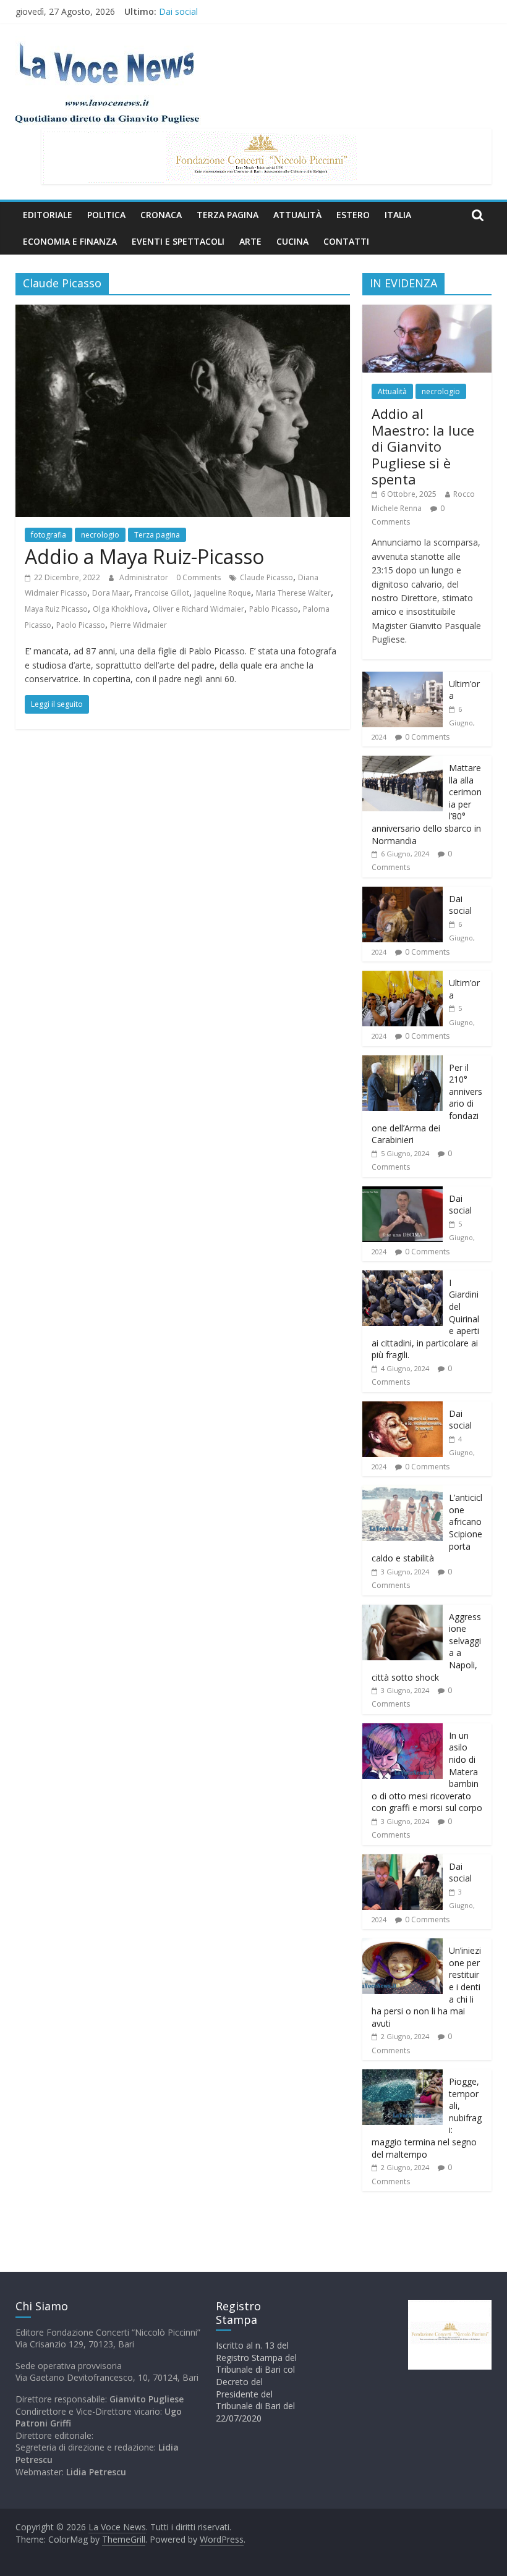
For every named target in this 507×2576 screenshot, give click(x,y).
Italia (398, 215)
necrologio (100, 535)
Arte (250, 241)
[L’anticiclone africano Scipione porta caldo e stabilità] (403, 1492)
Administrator (145, 577)
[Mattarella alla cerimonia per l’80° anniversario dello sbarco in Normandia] (403, 762)
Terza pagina (228, 215)
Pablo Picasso (274, 609)
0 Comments (198, 577)
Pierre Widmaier (138, 625)
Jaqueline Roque (223, 593)
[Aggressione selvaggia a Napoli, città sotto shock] (403, 1611)
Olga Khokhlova (120, 609)
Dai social (178, 11)
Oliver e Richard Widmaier (198, 609)
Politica (106, 215)
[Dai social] (403, 893)
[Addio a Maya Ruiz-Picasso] (183, 312)
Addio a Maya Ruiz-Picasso (144, 556)
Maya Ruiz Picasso (56, 609)
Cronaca (161, 215)
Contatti (346, 241)
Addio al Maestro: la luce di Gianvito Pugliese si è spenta (423, 446)
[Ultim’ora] (403, 678)
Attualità (297, 215)
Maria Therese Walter (293, 593)
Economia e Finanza (70, 241)
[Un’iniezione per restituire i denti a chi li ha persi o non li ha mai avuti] (403, 1945)
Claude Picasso (266, 577)
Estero (353, 215)
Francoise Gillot (162, 593)
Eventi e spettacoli (178, 241)
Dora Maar (111, 593)
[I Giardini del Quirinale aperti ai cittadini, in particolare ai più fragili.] (403, 1277)
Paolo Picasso (81, 625)
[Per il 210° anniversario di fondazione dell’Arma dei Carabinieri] (403, 1062)
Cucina (292, 241)
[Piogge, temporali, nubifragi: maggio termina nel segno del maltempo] (403, 2076)
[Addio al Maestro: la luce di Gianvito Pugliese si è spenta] (427, 311)
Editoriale (48, 215)
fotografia (49, 535)
